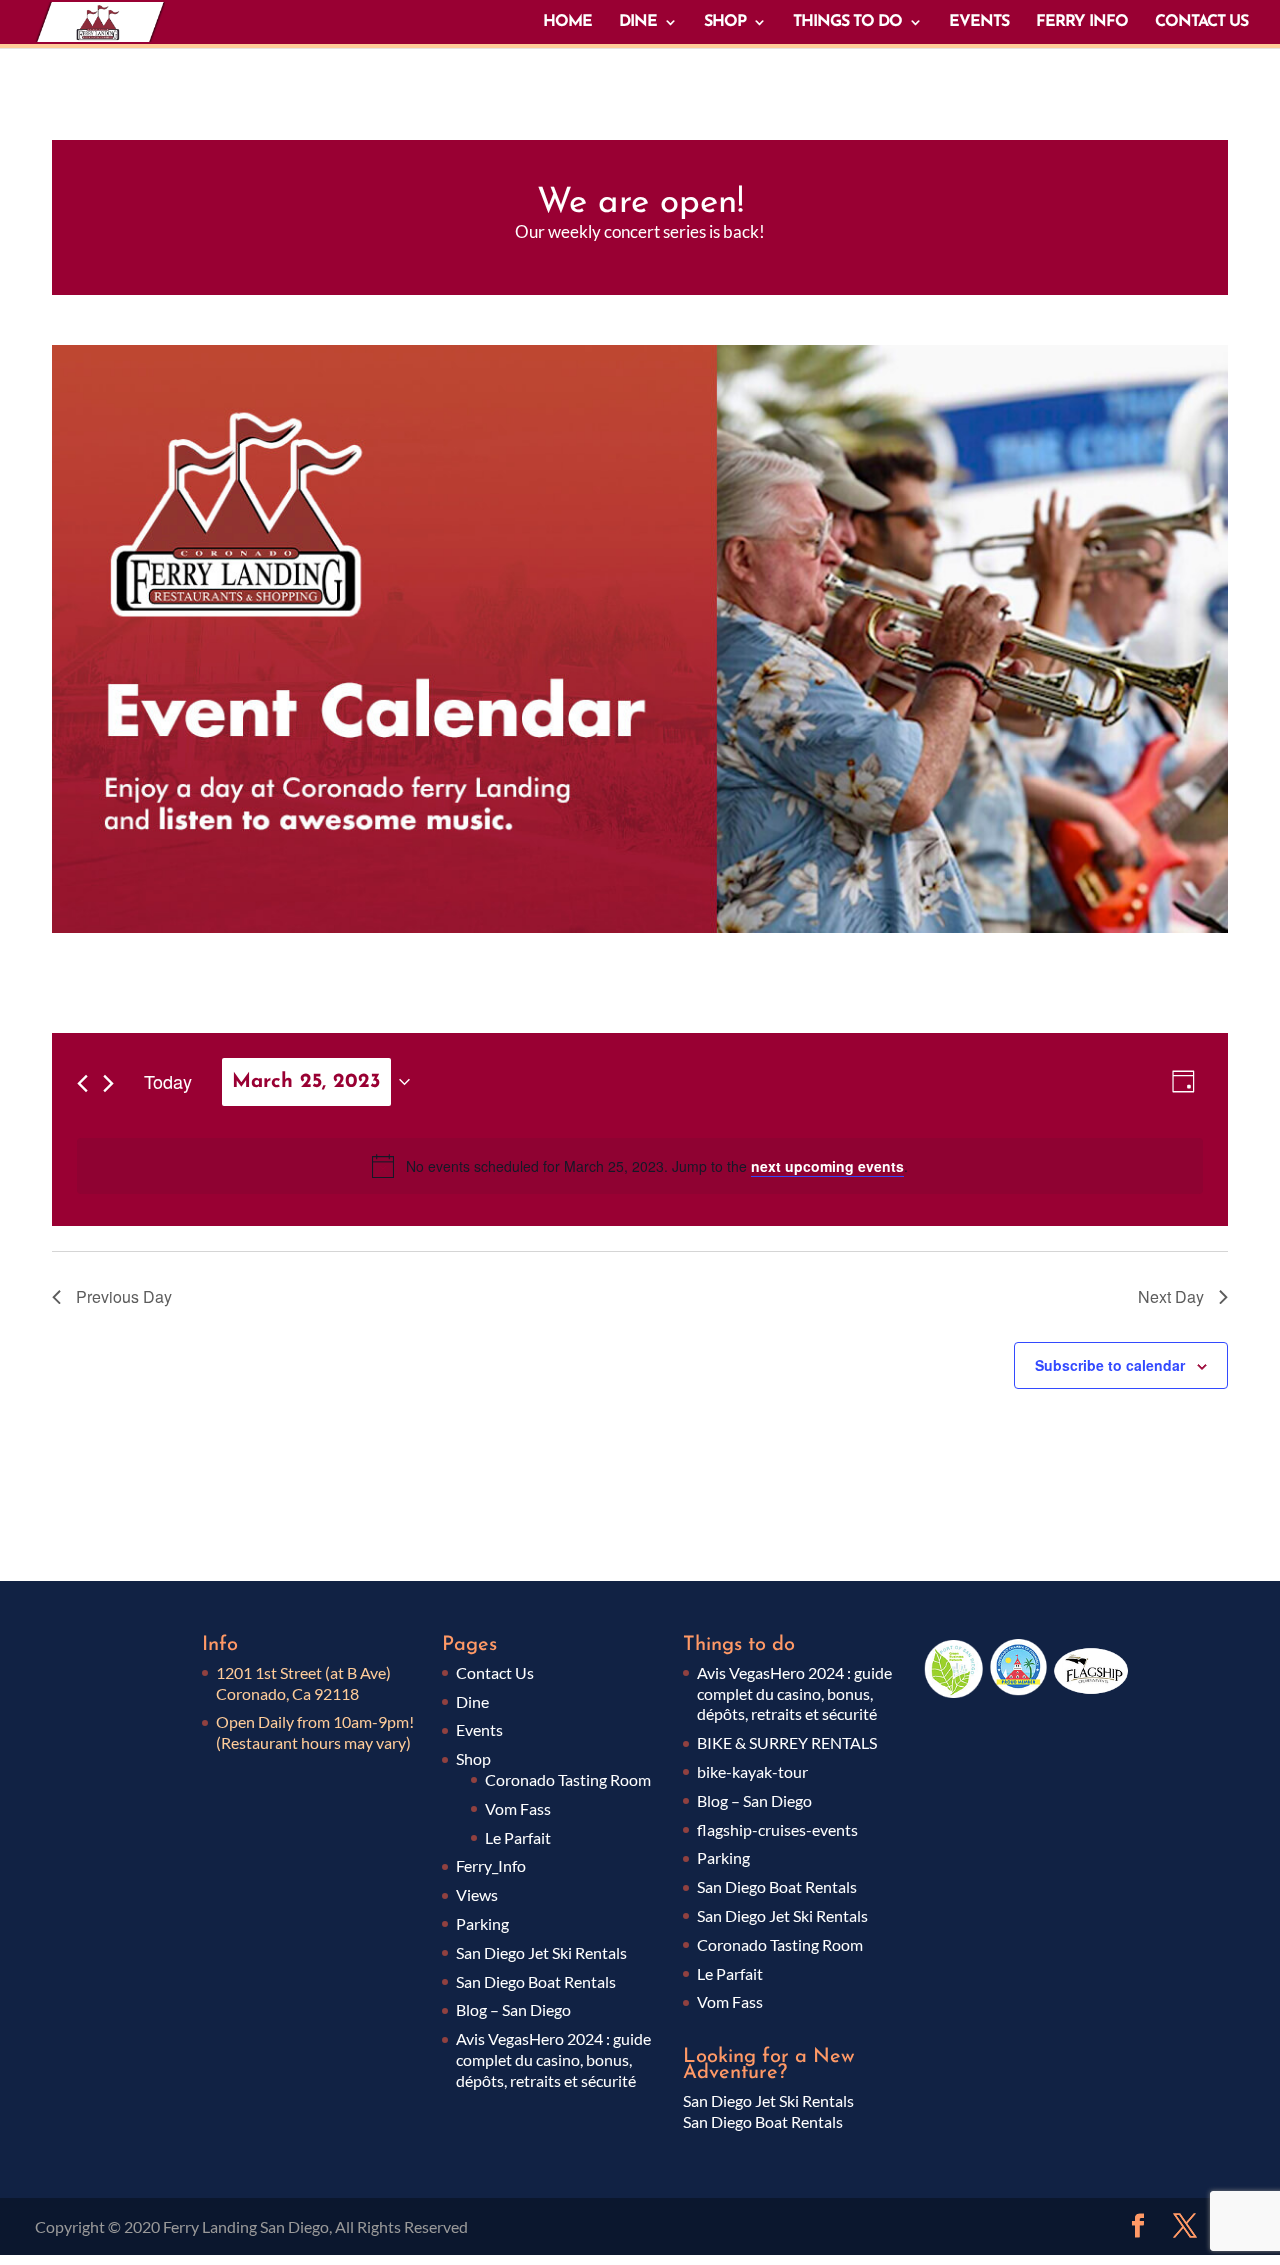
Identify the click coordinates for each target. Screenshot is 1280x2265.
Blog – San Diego (513, 2009)
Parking (482, 1923)
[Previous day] (82, 1083)
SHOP (725, 22)
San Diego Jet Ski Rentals (541, 1952)
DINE (638, 22)
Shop (473, 1758)
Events (479, 1729)
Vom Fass (518, 1808)
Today (168, 1081)
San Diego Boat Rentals (536, 1981)
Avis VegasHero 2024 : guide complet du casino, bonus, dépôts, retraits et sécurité (553, 2059)
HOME (567, 22)
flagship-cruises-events (777, 1829)
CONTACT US (1201, 22)
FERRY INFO (1082, 22)
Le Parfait (518, 1837)
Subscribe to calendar (1110, 1365)
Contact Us (495, 1672)
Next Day (1171, 1296)
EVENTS (979, 22)
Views (477, 1894)
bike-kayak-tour (752, 1771)
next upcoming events (827, 1166)
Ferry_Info (491, 1865)
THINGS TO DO (847, 22)
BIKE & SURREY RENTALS (787, 1742)
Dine (472, 1701)
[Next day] (108, 1083)
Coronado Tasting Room (568, 1779)
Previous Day (124, 1296)
